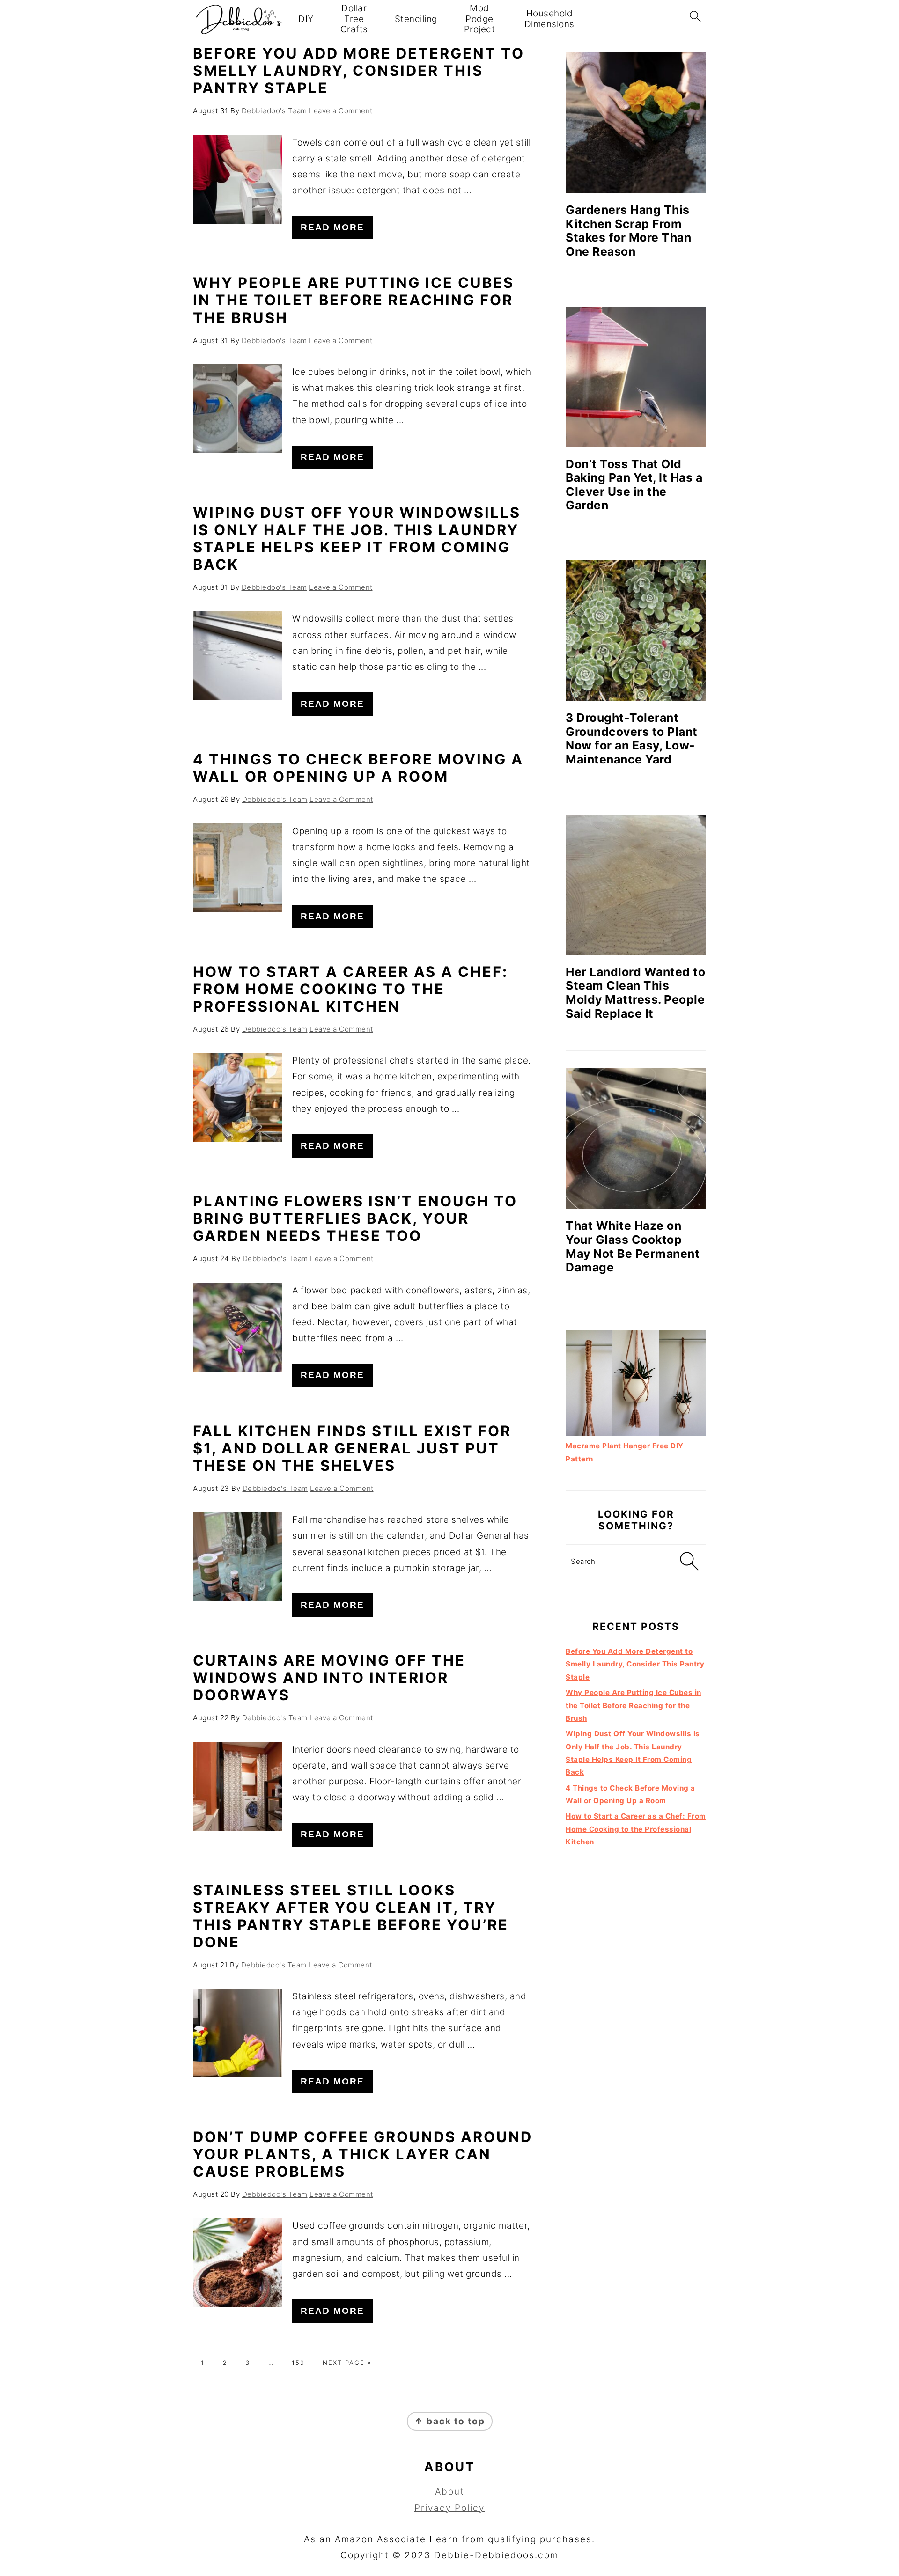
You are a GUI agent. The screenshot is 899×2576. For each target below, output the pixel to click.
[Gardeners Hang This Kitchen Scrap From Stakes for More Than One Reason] (636, 123)
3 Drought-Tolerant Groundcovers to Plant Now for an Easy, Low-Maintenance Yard (632, 738)
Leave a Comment (341, 111)
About (450, 2492)
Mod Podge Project (480, 19)
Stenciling (416, 19)
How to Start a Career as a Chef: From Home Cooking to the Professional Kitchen (350, 989)
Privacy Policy (449, 2508)
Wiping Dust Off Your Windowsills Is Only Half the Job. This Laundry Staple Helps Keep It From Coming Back (357, 538)
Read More (332, 227)
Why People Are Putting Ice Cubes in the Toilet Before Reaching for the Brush (354, 300)
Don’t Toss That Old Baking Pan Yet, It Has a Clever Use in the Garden (634, 485)
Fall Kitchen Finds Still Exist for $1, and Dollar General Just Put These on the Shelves (352, 1448)
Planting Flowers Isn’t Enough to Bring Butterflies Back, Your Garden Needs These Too (355, 1218)
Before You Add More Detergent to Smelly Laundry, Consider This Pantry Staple (359, 70)
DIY (306, 19)
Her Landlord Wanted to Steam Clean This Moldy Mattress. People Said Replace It (635, 993)
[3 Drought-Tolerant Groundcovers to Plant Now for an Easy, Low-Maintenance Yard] (636, 631)
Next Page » (347, 2363)
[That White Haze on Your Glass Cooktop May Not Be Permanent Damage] (636, 1138)
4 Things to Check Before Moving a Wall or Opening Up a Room (358, 768)
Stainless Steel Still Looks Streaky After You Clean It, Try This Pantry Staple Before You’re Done (351, 1916)
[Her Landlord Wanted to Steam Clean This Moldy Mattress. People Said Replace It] (636, 885)
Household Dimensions (549, 19)
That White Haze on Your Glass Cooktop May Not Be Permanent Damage (633, 1246)
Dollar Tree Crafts (354, 19)
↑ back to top (450, 2421)
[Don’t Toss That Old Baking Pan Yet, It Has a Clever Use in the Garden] (636, 377)
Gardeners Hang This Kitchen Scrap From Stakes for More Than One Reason (628, 231)
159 (298, 2363)
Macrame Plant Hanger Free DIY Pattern (625, 1452)
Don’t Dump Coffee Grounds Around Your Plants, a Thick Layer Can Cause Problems (363, 2154)
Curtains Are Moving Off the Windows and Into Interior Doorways (329, 1677)
